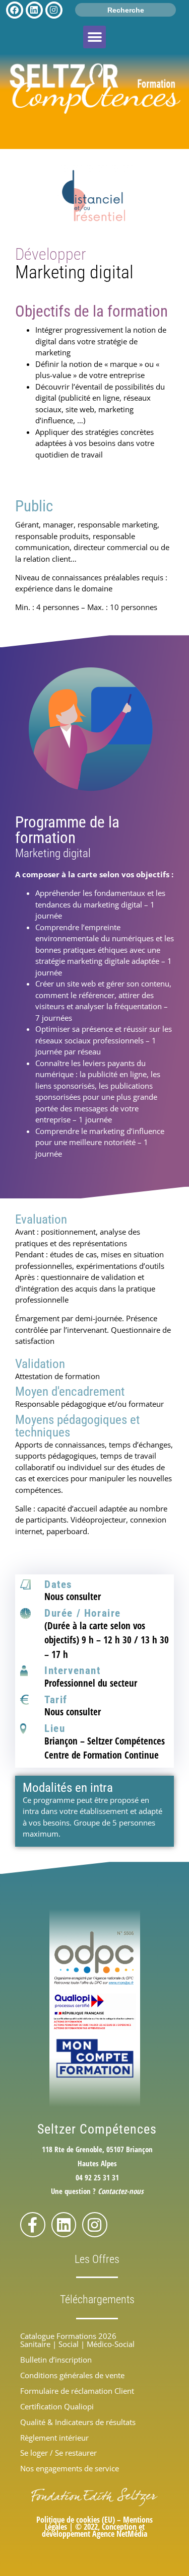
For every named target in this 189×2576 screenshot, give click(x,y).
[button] (94, 37)
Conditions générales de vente (72, 2375)
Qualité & (78, 2422)
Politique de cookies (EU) (76, 2520)
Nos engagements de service (70, 2468)
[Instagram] (95, 2225)
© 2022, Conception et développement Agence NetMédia (94, 2530)
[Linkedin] (64, 2225)
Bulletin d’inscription (56, 2360)
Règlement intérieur (54, 2438)
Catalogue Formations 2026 (68, 2336)
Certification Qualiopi (57, 2406)
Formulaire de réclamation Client (77, 2391)
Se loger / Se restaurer (58, 2453)
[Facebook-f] (33, 2225)
